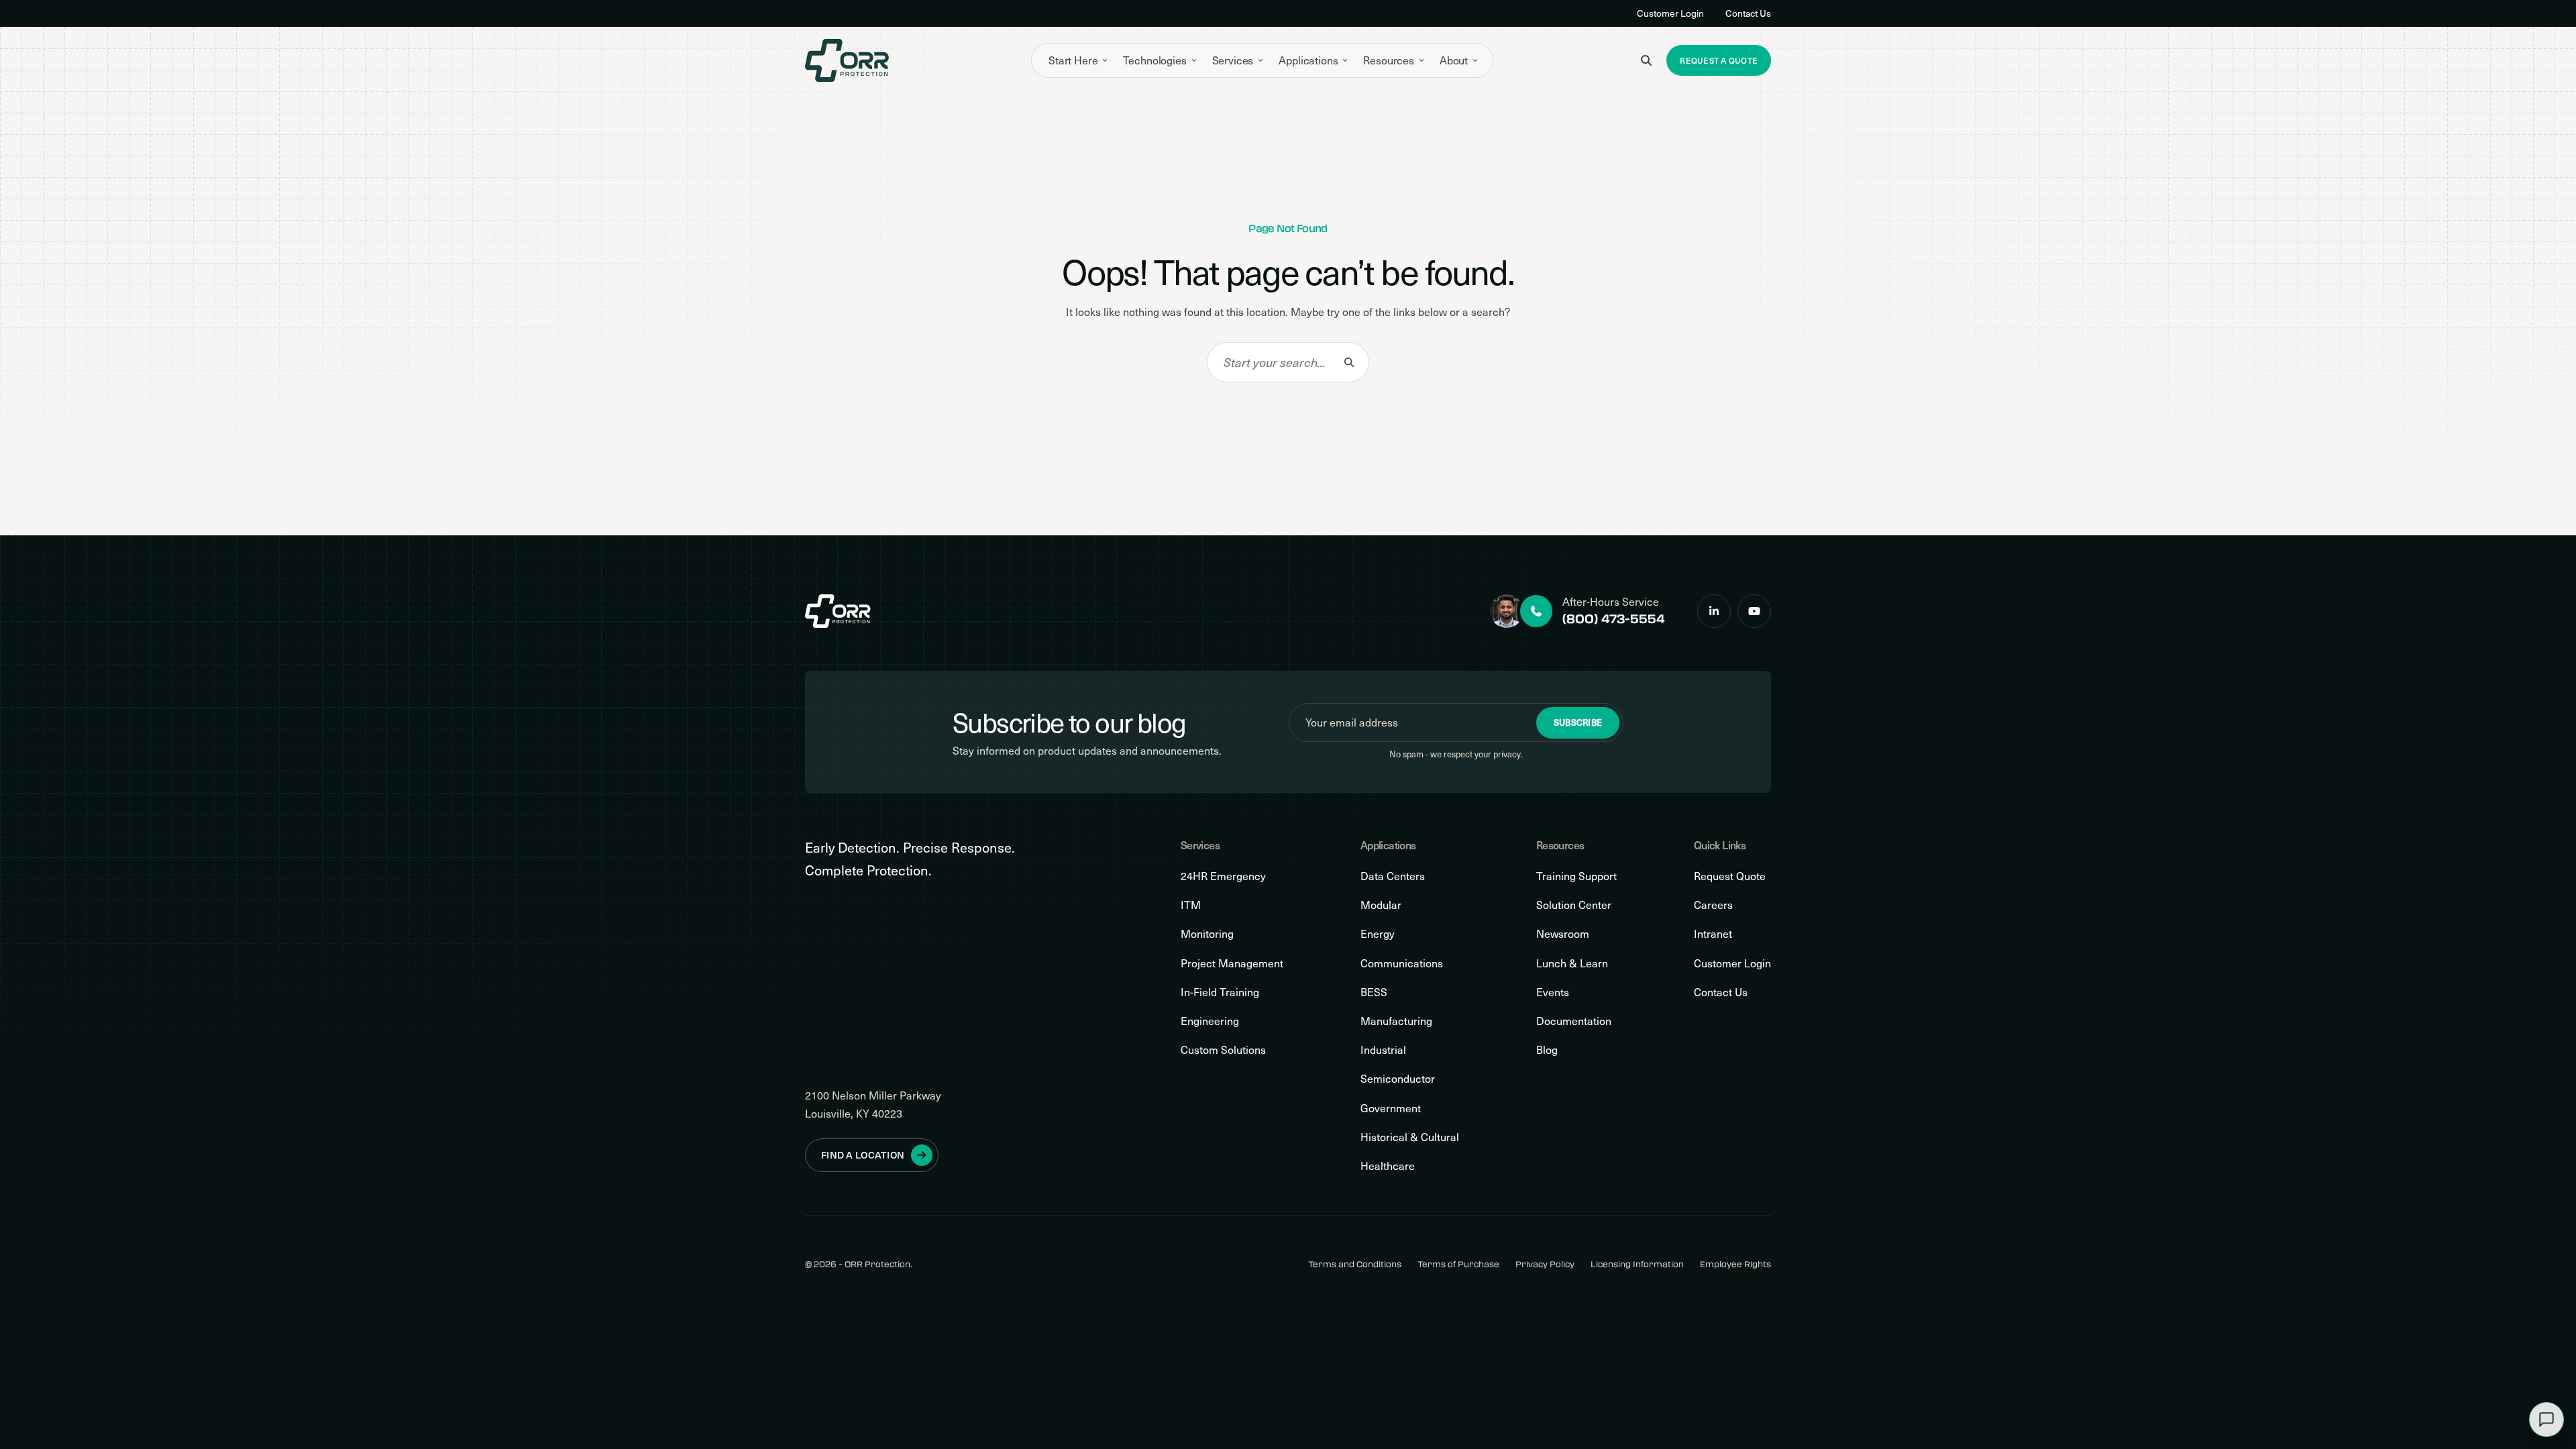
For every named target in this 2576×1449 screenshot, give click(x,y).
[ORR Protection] (847, 60)
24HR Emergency (1223, 876)
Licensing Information (1637, 1264)
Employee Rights (1735, 1264)
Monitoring (1207, 933)
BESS (1374, 992)
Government (1391, 1108)
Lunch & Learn (1572, 963)
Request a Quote (1719, 60)
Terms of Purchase (1458, 1264)
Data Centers (1393, 876)
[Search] (1349, 362)
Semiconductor (1398, 1078)
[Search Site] (1646, 60)
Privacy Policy (1545, 1264)
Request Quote (1730, 876)
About (1454, 60)
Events (1553, 992)
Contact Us (1748, 13)
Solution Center (1574, 905)
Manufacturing (1396, 1021)
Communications (1402, 963)
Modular (1381, 905)
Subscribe (1578, 722)
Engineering (1210, 1021)
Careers (1713, 905)
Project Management (1232, 963)
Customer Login (1670, 13)
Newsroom (1563, 933)
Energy (1378, 933)
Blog (1547, 1050)
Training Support (1576, 876)
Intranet (1713, 933)
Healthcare (1388, 1166)
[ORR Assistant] (2546, 1419)
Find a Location (863, 1155)
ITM (1191, 905)
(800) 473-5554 (1614, 619)
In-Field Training (1220, 992)
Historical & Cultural (1410, 1137)
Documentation (1574, 1021)
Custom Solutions (1223, 1050)
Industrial (1383, 1050)
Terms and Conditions (1355, 1264)
